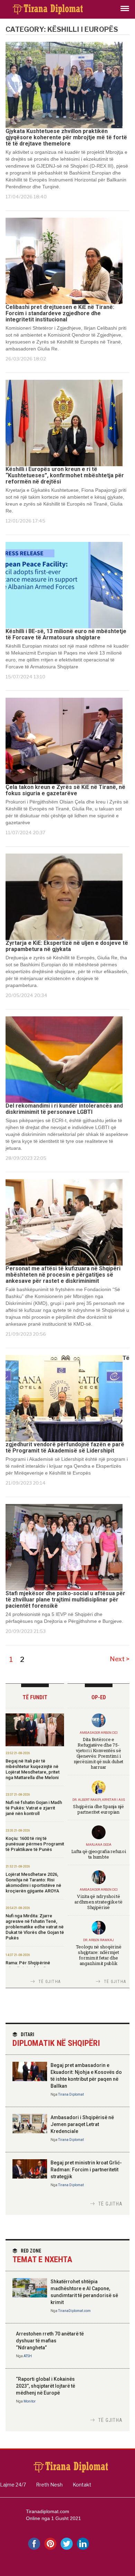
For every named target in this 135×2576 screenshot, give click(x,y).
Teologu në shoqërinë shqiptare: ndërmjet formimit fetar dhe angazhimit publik (99, 1955)
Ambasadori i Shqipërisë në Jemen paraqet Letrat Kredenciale (82, 2124)
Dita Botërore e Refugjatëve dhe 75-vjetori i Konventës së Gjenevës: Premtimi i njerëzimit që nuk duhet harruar (98, 1753)
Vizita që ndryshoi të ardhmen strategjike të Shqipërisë (98, 1902)
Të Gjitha (49, 1982)
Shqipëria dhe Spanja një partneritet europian (98, 1809)
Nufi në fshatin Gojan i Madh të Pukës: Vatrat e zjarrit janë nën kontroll (34, 1808)
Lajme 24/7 (13, 2485)
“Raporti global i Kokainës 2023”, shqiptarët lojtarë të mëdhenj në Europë (46, 2386)
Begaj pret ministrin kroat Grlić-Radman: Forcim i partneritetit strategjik (86, 2170)
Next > (120, 1659)
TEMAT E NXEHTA (42, 2256)
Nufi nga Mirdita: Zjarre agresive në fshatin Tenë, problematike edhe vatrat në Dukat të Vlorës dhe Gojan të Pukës (35, 1927)
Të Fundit (35, 1697)
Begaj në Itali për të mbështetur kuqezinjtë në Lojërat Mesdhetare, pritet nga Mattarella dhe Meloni (33, 1769)
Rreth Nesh (49, 2485)
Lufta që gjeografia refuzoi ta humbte (99, 1854)
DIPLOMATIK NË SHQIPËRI (56, 2040)
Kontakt (82, 2485)
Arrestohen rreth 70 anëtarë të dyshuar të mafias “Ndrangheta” (50, 2341)
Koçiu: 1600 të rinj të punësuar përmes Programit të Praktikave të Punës (35, 1844)
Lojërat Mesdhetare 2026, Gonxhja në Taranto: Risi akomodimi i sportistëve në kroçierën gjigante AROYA (33, 1883)
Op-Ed (99, 1697)
